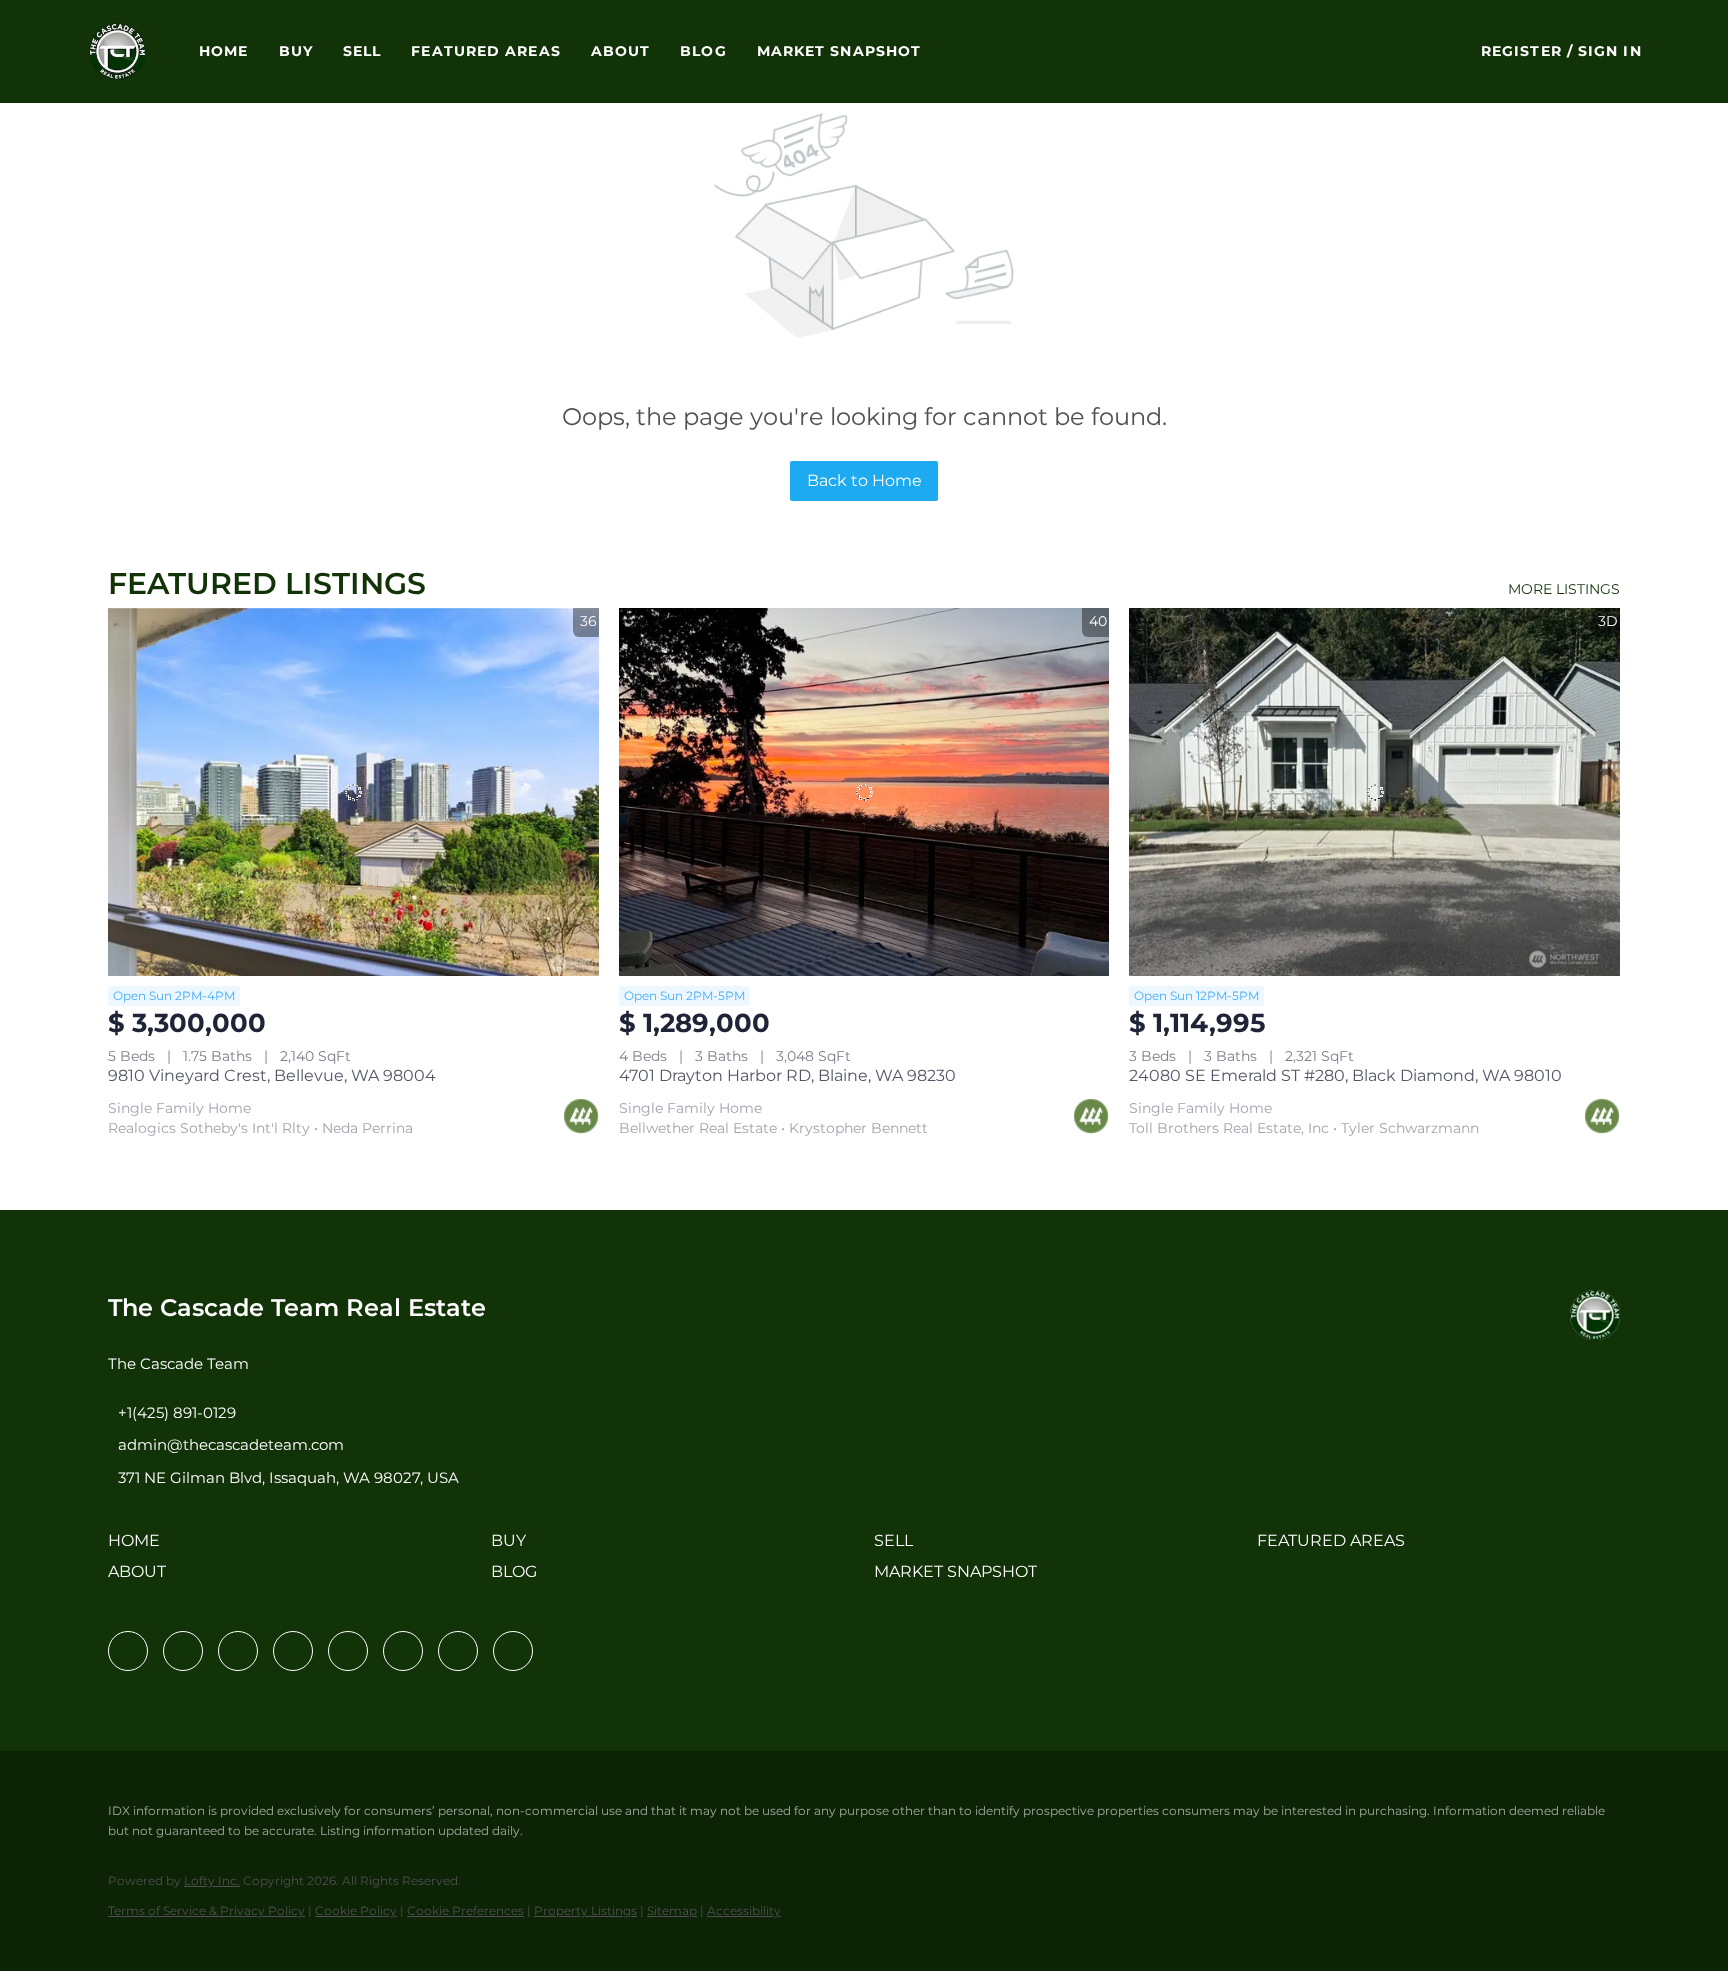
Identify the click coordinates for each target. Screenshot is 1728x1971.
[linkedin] (183, 1651)
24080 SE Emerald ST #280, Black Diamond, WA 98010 (1345, 1075)
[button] (117, 51)
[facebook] (128, 1651)
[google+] (513, 1651)
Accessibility (744, 1910)
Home (223, 51)
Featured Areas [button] (485, 51)
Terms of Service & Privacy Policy (206, 1910)
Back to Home (864, 480)
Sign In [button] (1610, 51)
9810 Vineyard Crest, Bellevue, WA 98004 (272, 1075)
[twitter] (238, 1651)
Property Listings (585, 1910)
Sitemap (672, 1910)
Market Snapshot (839, 51)
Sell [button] (362, 51)
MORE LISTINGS (1564, 589)
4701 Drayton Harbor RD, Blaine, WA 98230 (787, 1075)
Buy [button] (296, 51)
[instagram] (348, 1651)
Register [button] (1521, 51)
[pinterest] (458, 1651)
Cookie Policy (356, 1910)
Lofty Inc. (212, 1880)
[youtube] (403, 1651)
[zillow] (293, 1651)
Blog (703, 51)
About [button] (621, 51)
